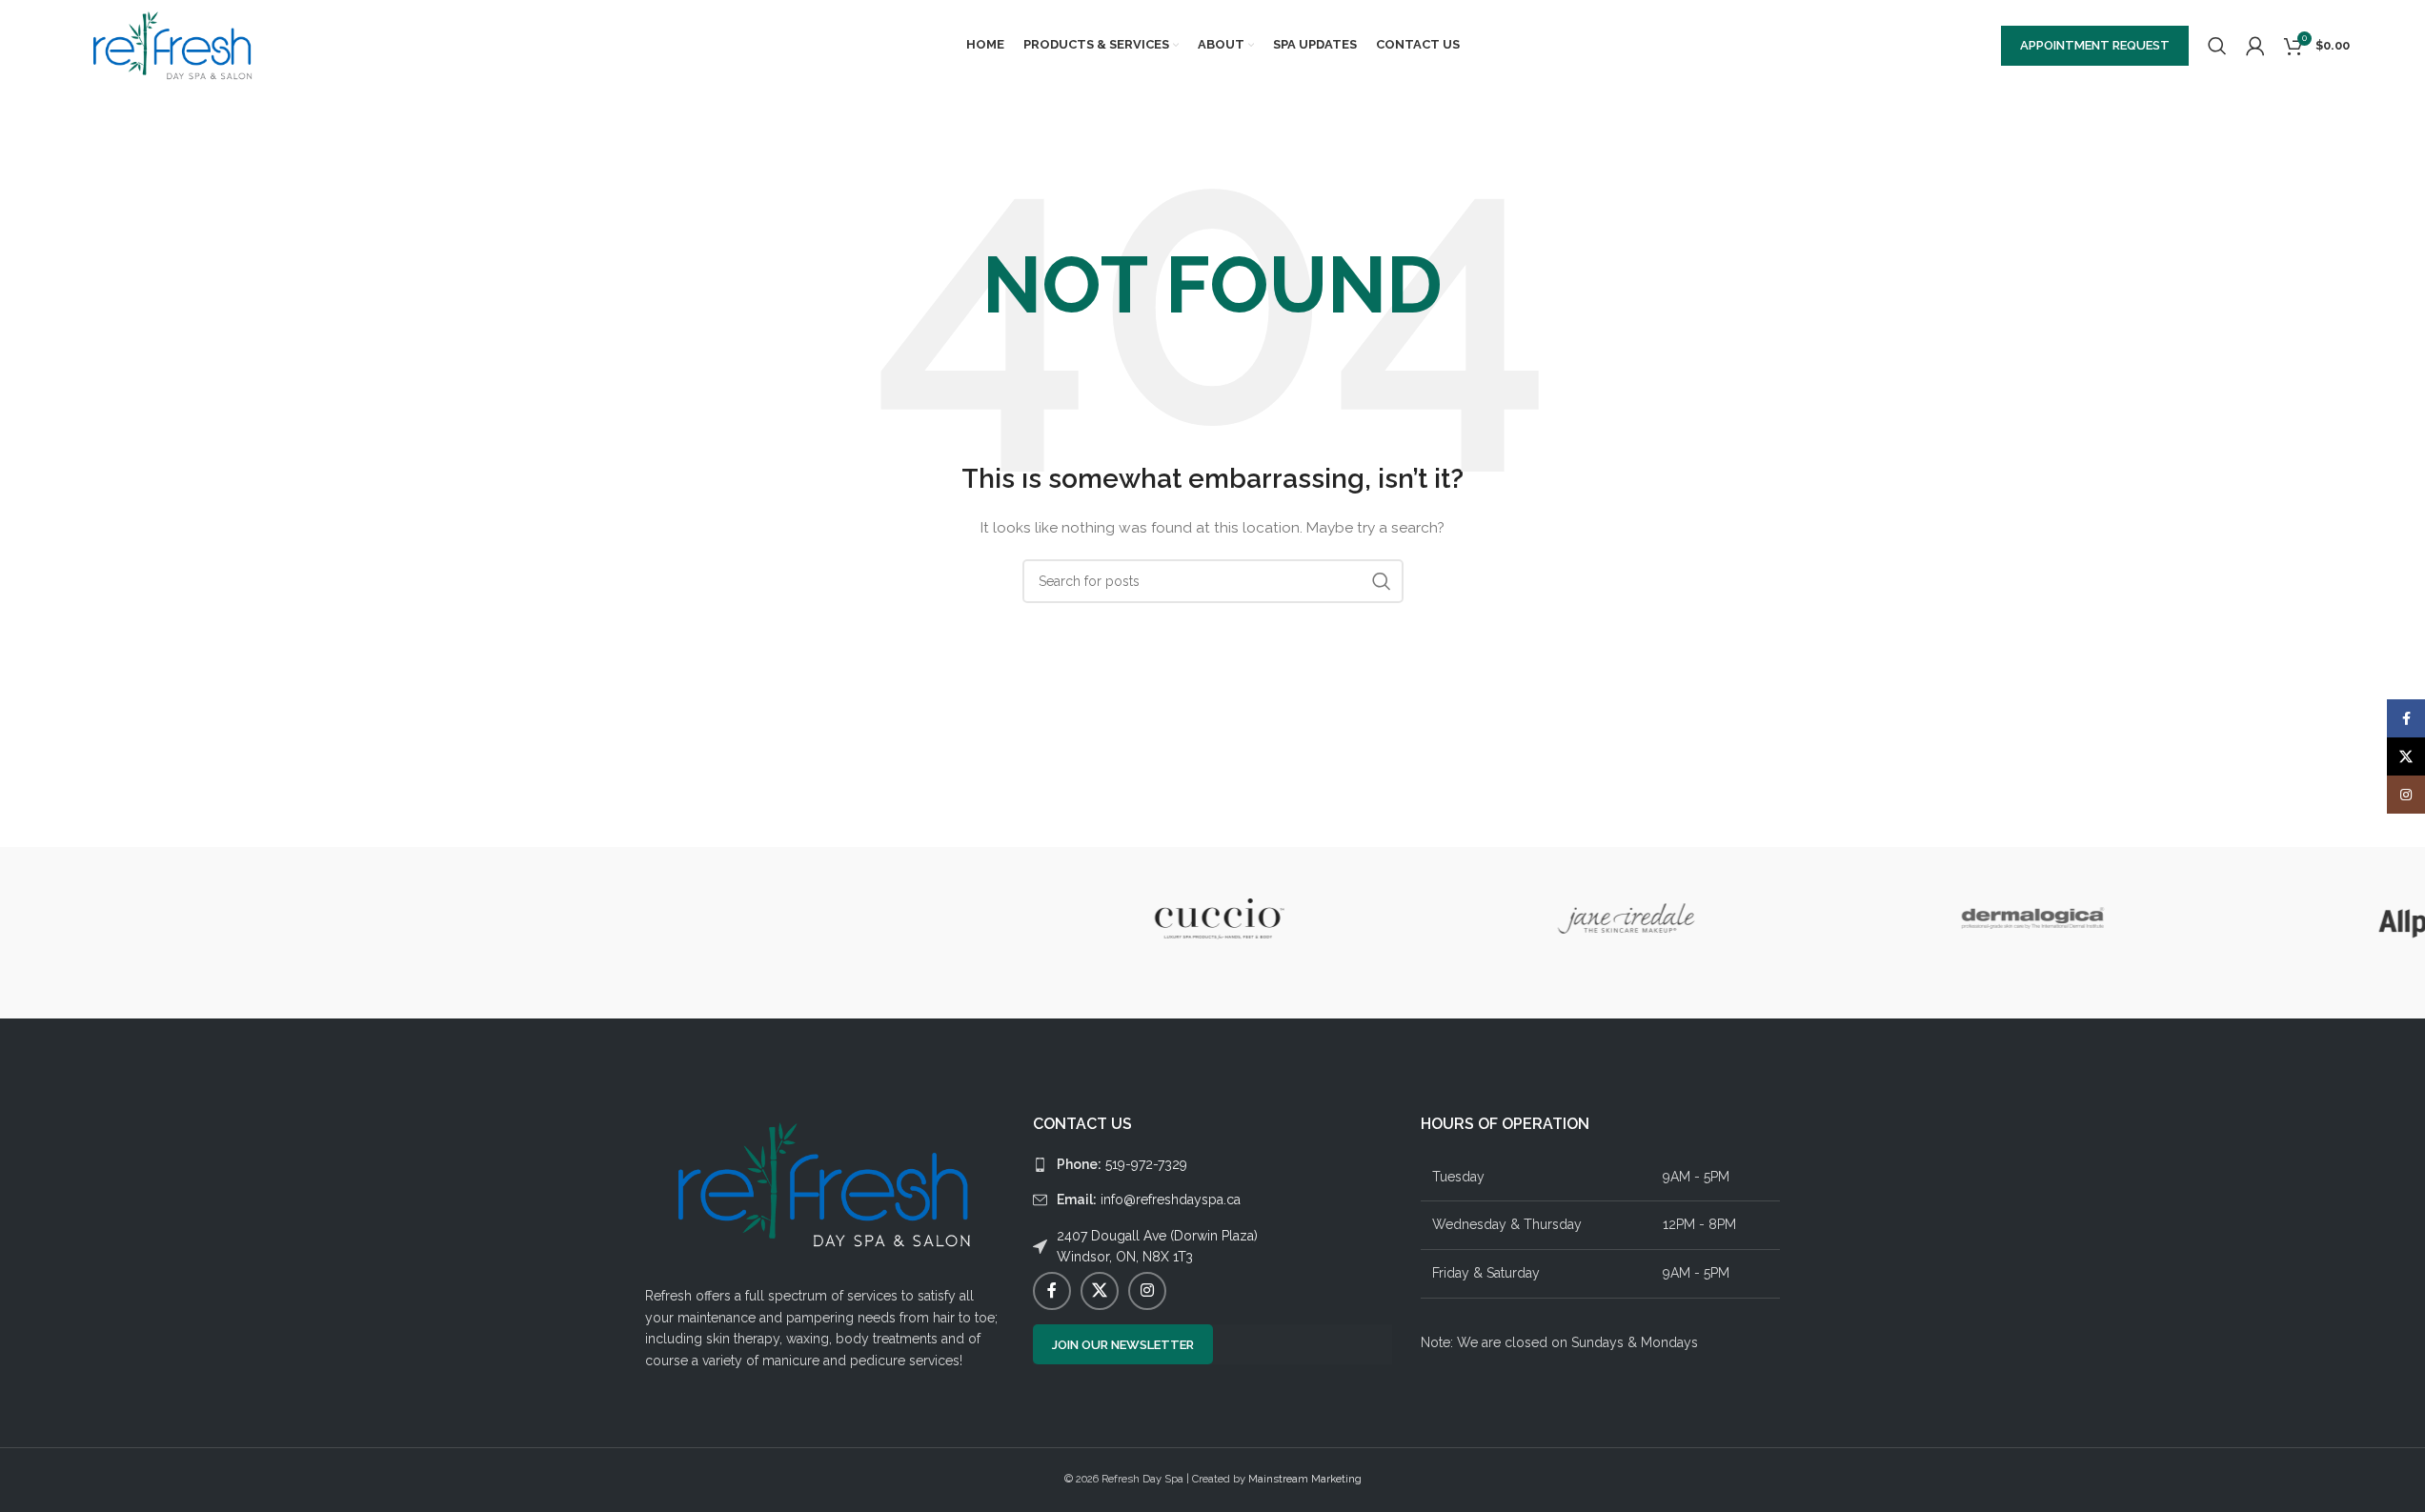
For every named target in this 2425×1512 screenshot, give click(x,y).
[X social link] (1100, 1291)
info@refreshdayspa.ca (1149, 1200)
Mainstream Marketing (1305, 1479)
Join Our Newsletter (1123, 1345)
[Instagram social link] (1147, 1291)
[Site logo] (173, 44)
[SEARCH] (1382, 581)
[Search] (2217, 46)
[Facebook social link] (1052, 1291)
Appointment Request (2095, 45)
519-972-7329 (1122, 1164)
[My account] (2255, 46)
